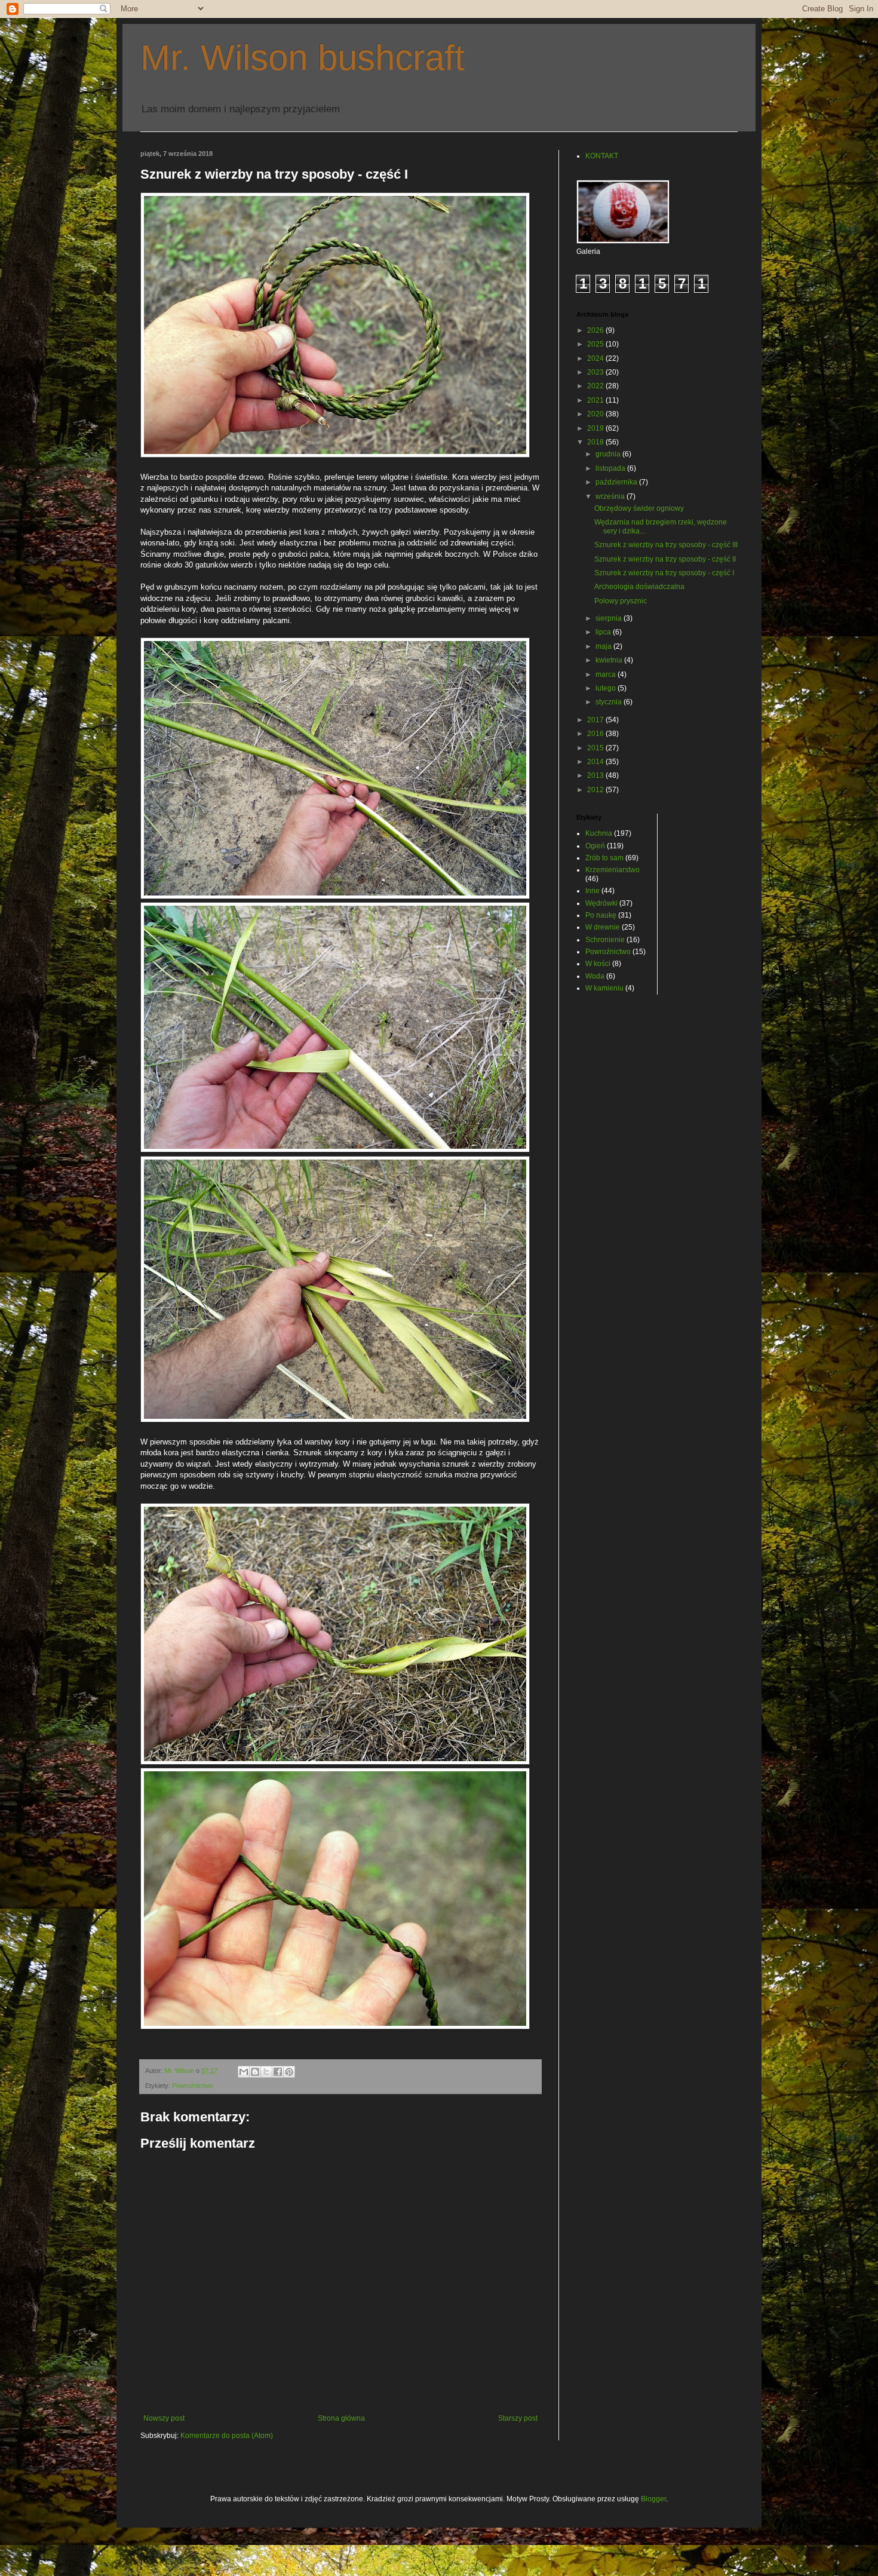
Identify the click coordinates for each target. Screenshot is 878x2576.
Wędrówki (601, 903)
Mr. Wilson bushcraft (303, 58)
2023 (596, 372)
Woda (595, 976)
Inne (593, 891)
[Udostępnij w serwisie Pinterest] (289, 2072)
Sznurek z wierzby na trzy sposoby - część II (665, 559)
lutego (607, 688)
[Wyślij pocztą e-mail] (244, 2072)
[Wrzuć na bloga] (255, 2072)
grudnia (609, 454)
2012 (596, 790)
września (611, 496)
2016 (596, 734)
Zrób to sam (604, 858)
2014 (596, 762)
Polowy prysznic (621, 601)
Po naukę (601, 915)
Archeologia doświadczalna (639, 587)
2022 (596, 386)
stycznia (610, 702)
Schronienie (605, 940)
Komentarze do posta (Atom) (227, 2436)
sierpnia (610, 618)
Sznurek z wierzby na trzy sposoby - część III (666, 545)
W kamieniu (604, 988)
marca (607, 674)
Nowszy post (164, 2418)
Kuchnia (599, 833)
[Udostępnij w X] (266, 2072)
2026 (596, 330)
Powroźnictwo (192, 2086)
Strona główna (341, 2418)
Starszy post (518, 2418)
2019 (596, 428)
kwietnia (610, 660)
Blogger (653, 2499)
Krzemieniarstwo (613, 870)
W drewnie (603, 927)
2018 (596, 442)
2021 (596, 400)
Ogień (595, 846)
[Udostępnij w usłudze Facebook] (278, 2072)
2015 (596, 748)
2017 (596, 720)
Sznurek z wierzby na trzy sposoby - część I (664, 573)
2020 (596, 414)
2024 (596, 358)
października (617, 482)
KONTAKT (602, 156)
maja (604, 646)
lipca (604, 632)
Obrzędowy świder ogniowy (639, 508)
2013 (596, 775)
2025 (596, 344)
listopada (611, 468)
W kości (598, 964)
